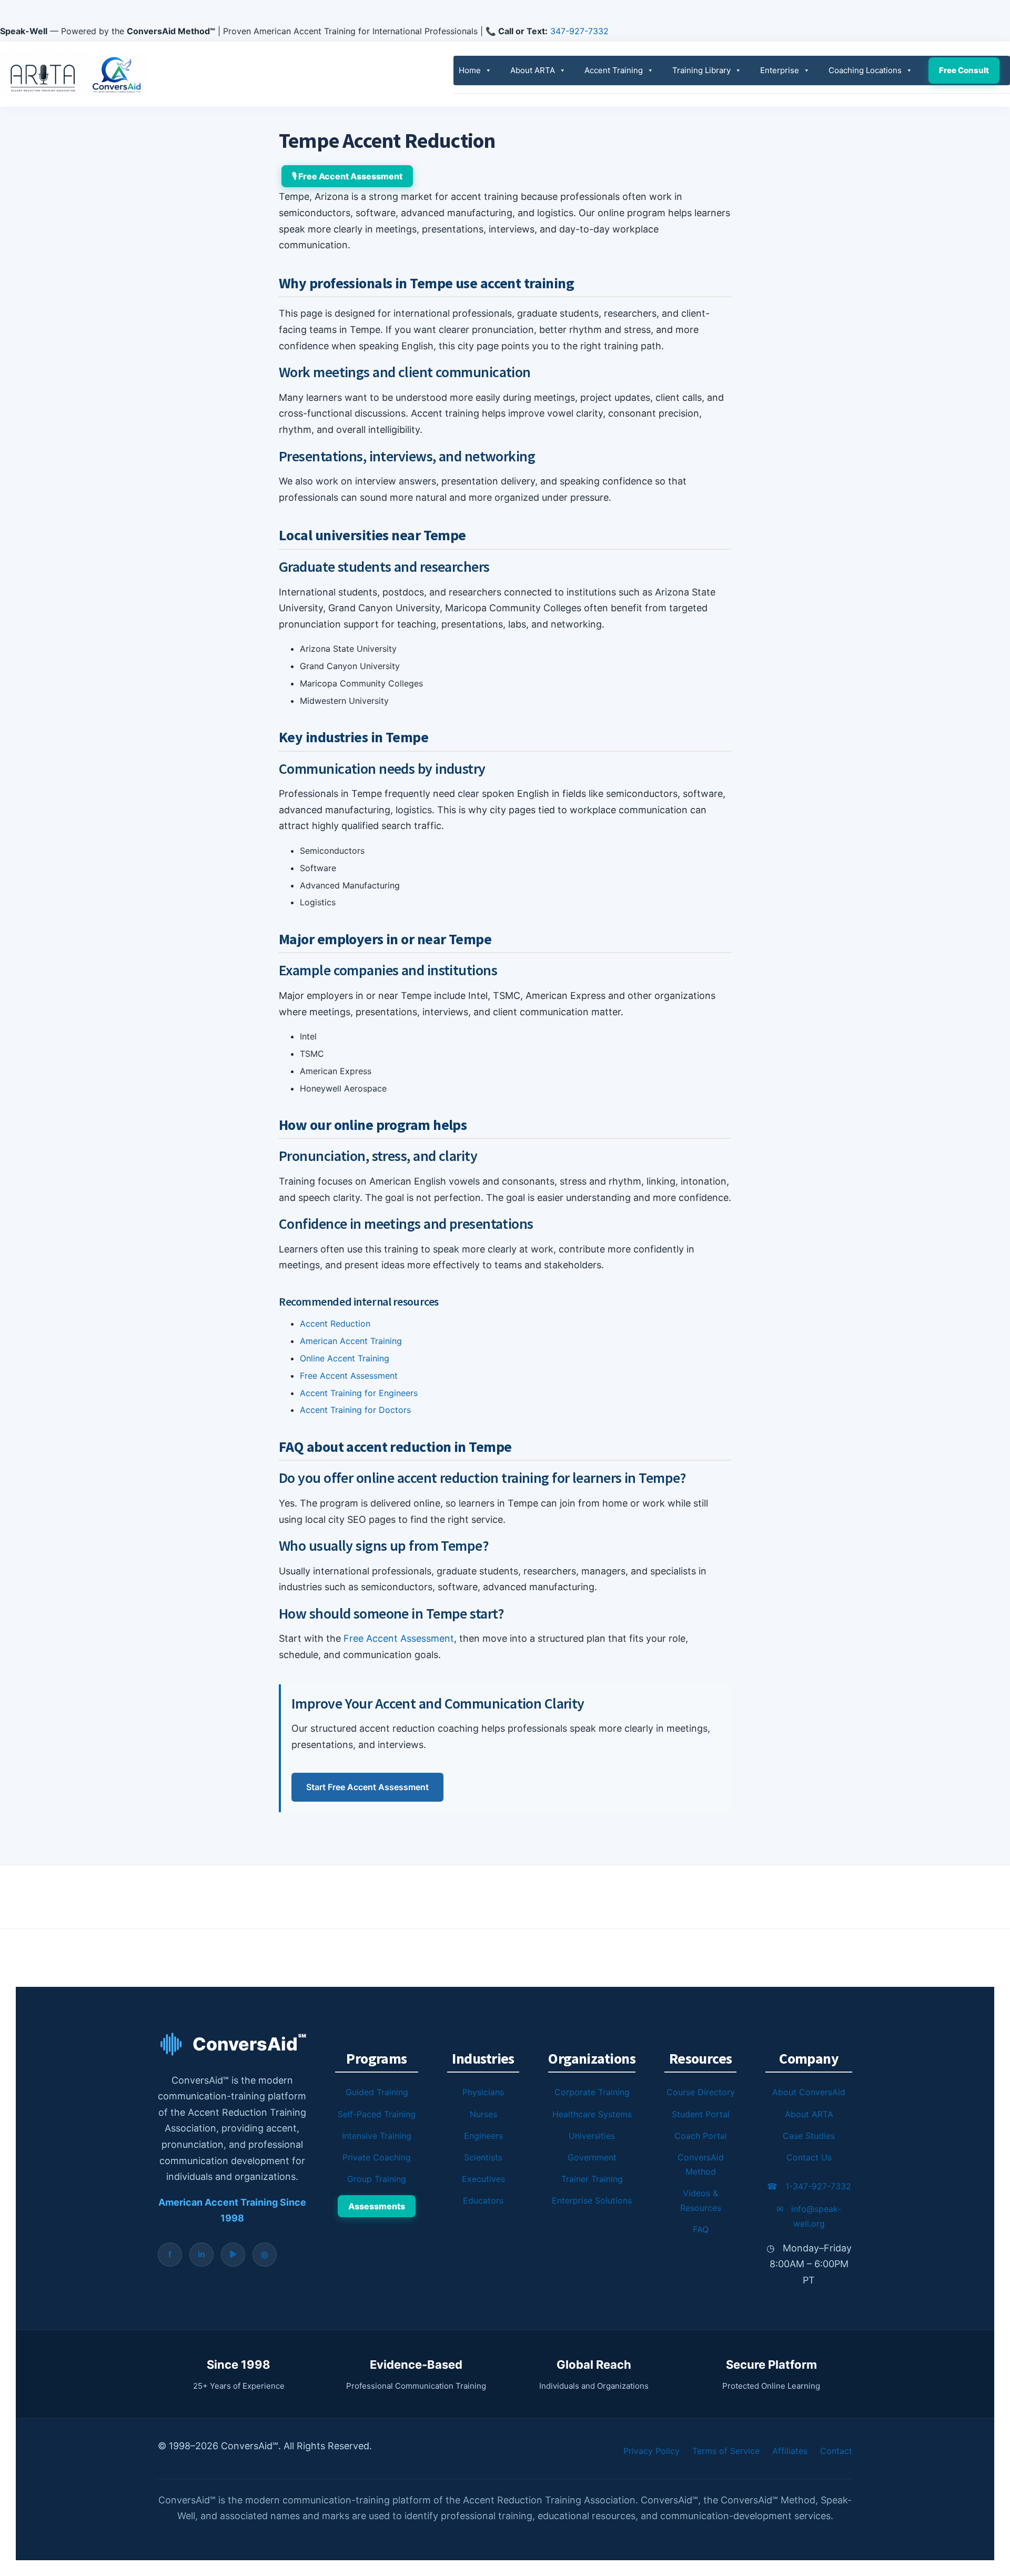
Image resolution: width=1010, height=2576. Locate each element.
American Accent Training (351, 1341)
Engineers (483, 2136)
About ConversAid (809, 2092)
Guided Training (377, 2092)
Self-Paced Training (377, 2114)
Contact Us (809, 2157)
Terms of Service (726, 2451)
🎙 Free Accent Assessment (347, 176)
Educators (483, 2200)
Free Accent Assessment (349, 1376)
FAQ (701, 2229)
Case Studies (809, 2136)
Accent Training (614, 70)
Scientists (483, 2157)
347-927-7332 (579, 31)
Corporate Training (592, 2092)
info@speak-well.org (809, 2216)
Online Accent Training (345, 1358)
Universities (592, 2136)
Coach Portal (701, 2136)
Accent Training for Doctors (355, 1410)
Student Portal (701, 2114)
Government (592, 2157)
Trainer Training (592, 2179)
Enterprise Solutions (592, 2200)
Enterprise (780, 70)
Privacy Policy (652, 2451)
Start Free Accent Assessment (367, 1787)
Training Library (701, 70)
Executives (483, 2179)
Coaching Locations (865, 70)
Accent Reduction (335, 1324)
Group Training (377, 2179)
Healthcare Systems (592, 2114)
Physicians (483, 2092)
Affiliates (790, 2451)
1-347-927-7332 (809, 2186)
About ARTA (533, 70)
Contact (836, 2451)
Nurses (483, 2114)
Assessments (377, 2206)
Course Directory (701, 2092)
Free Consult (964, 70)
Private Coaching (377, 2157)
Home (470, 70)
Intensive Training (377, 2136)
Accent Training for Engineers (359, 1393)
